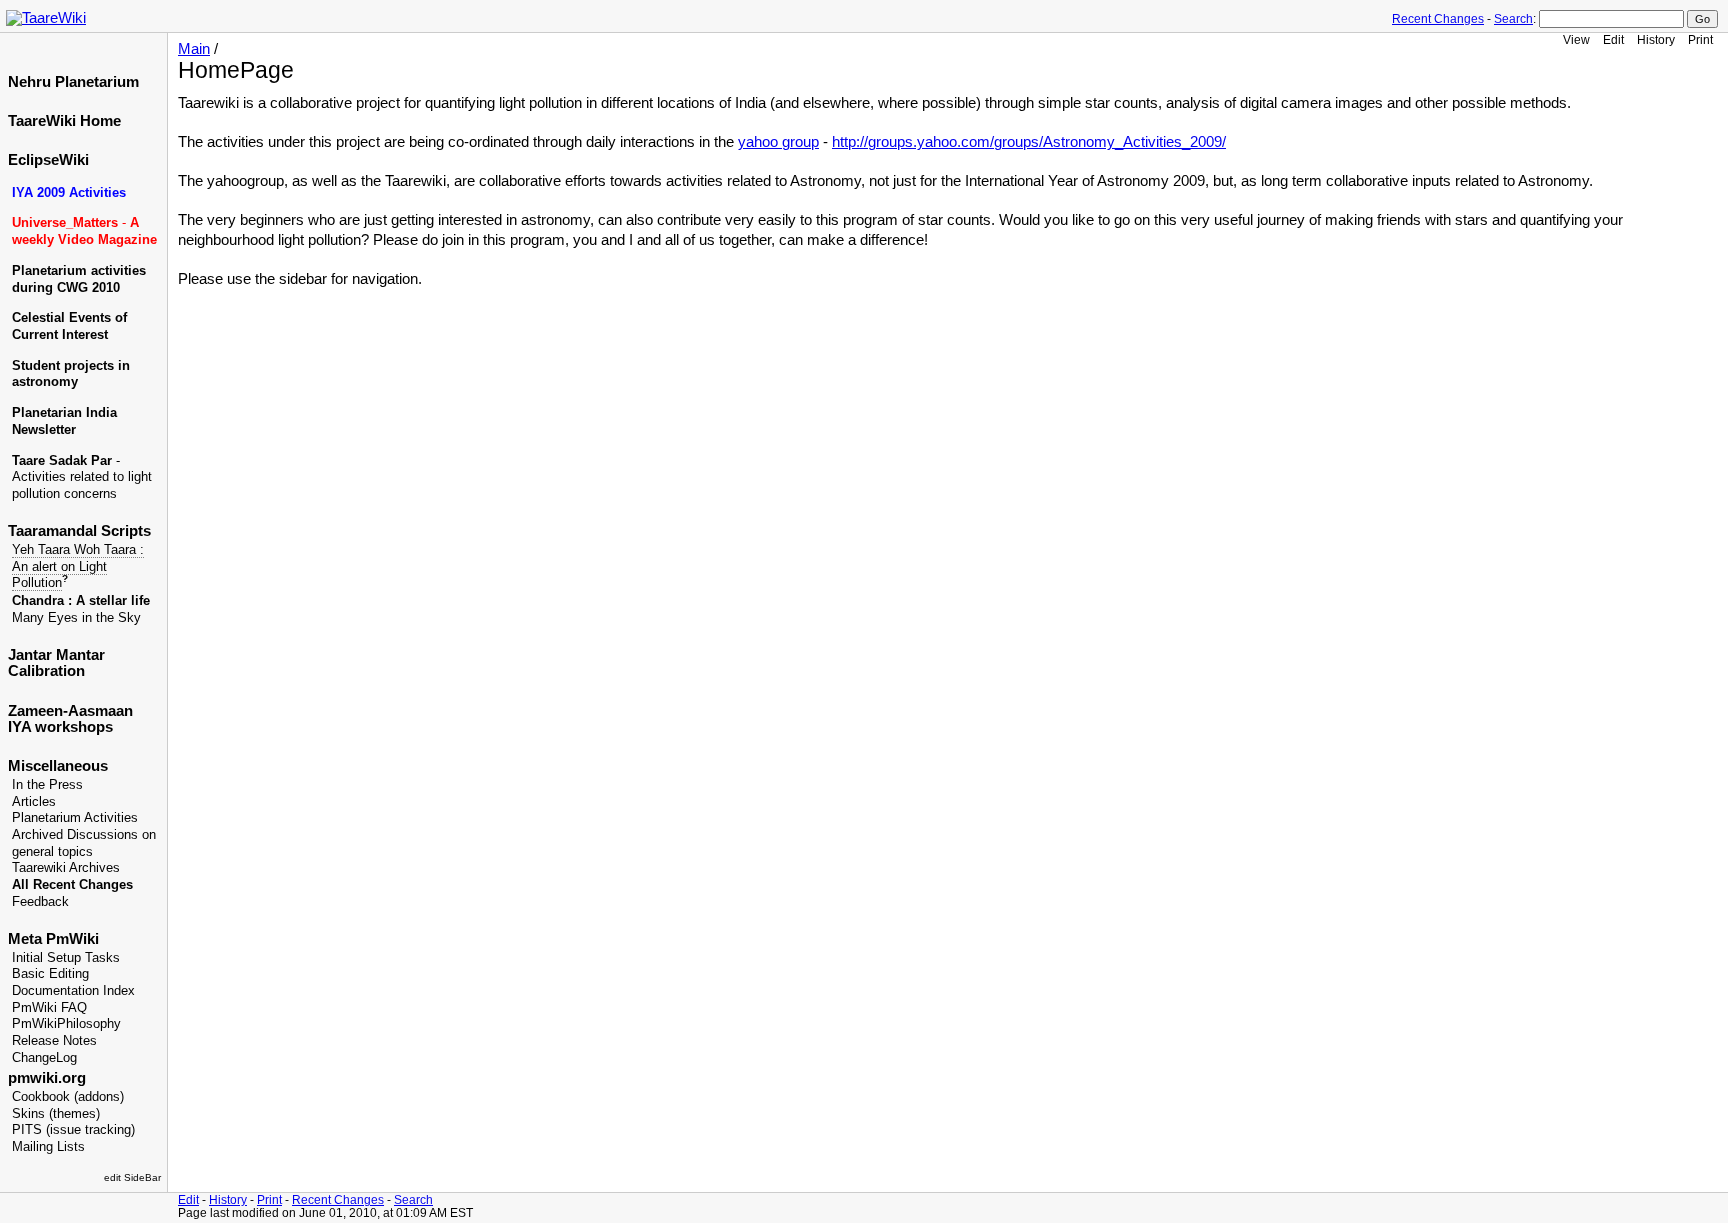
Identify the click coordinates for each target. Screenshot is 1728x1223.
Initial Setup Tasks (66, 958)
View (1576, 39)
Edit (1613, 39)
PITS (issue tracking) (73, 1130)
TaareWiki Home (64, 121)
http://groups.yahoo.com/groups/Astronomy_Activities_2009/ (1029, 142)
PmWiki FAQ (49, 1008)
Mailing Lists (48, 1147)
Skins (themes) (56, 1114)
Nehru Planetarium (73, 82)
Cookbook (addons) (68, 1097)
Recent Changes (1438, 19)
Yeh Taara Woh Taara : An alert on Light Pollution (78, 566)
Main (194, 49)
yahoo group (778, 142)
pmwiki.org (47, 1078)
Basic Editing (50, 974)
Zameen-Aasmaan (70, 711)
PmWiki (72, 939)
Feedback (40, 902)
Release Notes (54, 1041)
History (1656, 39)
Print (1700, 39)
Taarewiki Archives (66, 868)
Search (1513, 19)
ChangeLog (44, 1058)
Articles (34, 802)
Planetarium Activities (75, 818)
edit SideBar (132, 1177)
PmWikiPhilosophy (66, 1024)
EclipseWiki (48, 160)
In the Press (47, 785)
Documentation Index (73, 991)
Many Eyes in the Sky (76, 618)
